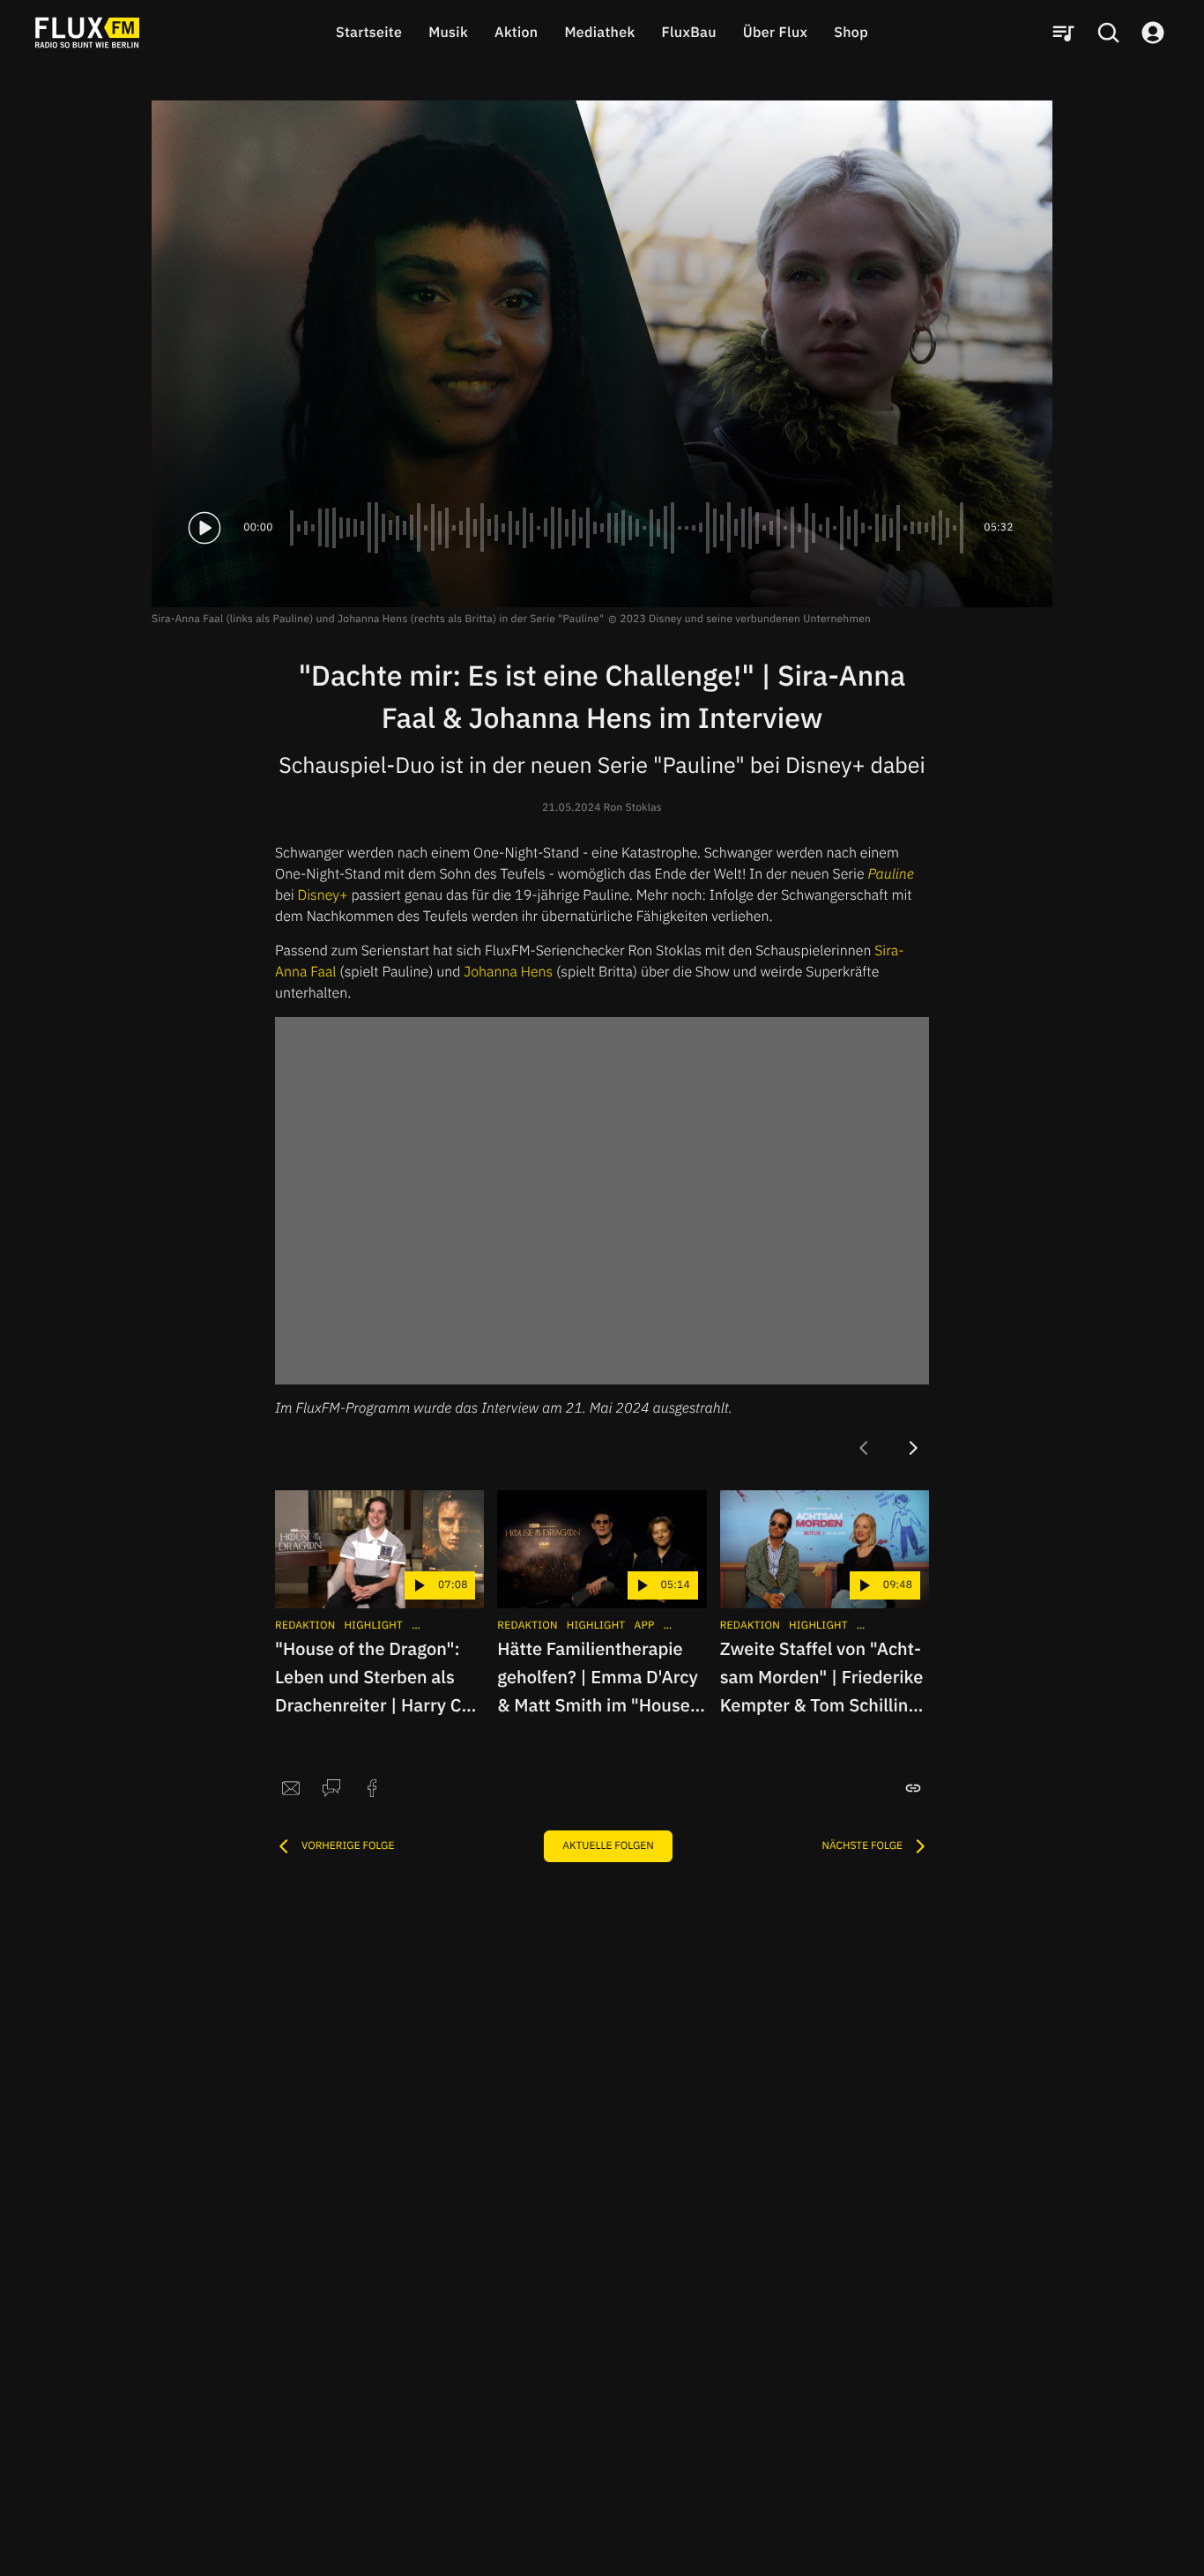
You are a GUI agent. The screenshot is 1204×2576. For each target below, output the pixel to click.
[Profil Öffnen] (1153, 33)
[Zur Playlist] (1063, 33)
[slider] (628, 528)
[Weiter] (913, 1448)
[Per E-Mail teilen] (291, 1788)
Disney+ (323, 895)
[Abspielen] (204, 528)
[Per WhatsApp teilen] (331, 1788)
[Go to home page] (87, 33)
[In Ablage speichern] (913, 1788)
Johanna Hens (508, 972)
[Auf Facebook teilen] (372, 1788)
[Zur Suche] (1108, 33)
